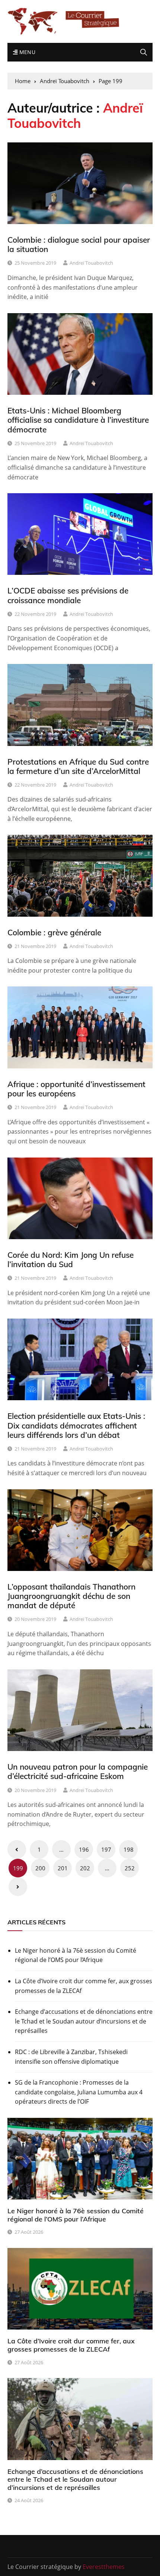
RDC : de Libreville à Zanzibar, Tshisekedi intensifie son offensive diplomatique (71, 2057)
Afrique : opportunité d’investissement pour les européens (76, 1089)
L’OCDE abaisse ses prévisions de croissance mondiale (68, 595)
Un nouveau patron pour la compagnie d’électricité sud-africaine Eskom (78, 1771)
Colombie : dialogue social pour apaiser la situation (79, 244)
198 (129, 1849)
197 (106, 1849)
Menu (26, 52)
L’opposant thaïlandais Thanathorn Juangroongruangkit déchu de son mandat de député (71, 1596)
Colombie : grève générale (54, 932)
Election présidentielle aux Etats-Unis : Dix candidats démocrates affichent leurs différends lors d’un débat (76, 1425)
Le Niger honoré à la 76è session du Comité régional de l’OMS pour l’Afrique (76, 1955)
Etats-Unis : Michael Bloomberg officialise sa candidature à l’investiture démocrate (78, 420)
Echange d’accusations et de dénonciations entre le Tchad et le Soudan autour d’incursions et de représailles (84, 2021)
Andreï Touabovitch (91, 263)
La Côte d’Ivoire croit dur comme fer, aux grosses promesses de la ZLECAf (84, 1986)
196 (84, 1849)
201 (63, 1868)
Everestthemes (104, 2567)
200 (40, 1868)
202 (85, 1868)
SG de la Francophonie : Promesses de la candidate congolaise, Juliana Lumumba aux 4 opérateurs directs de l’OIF (79, 2092)
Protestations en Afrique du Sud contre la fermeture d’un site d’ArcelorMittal (78, 766)
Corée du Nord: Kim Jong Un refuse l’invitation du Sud (71, 1259)
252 (130, 1868)
